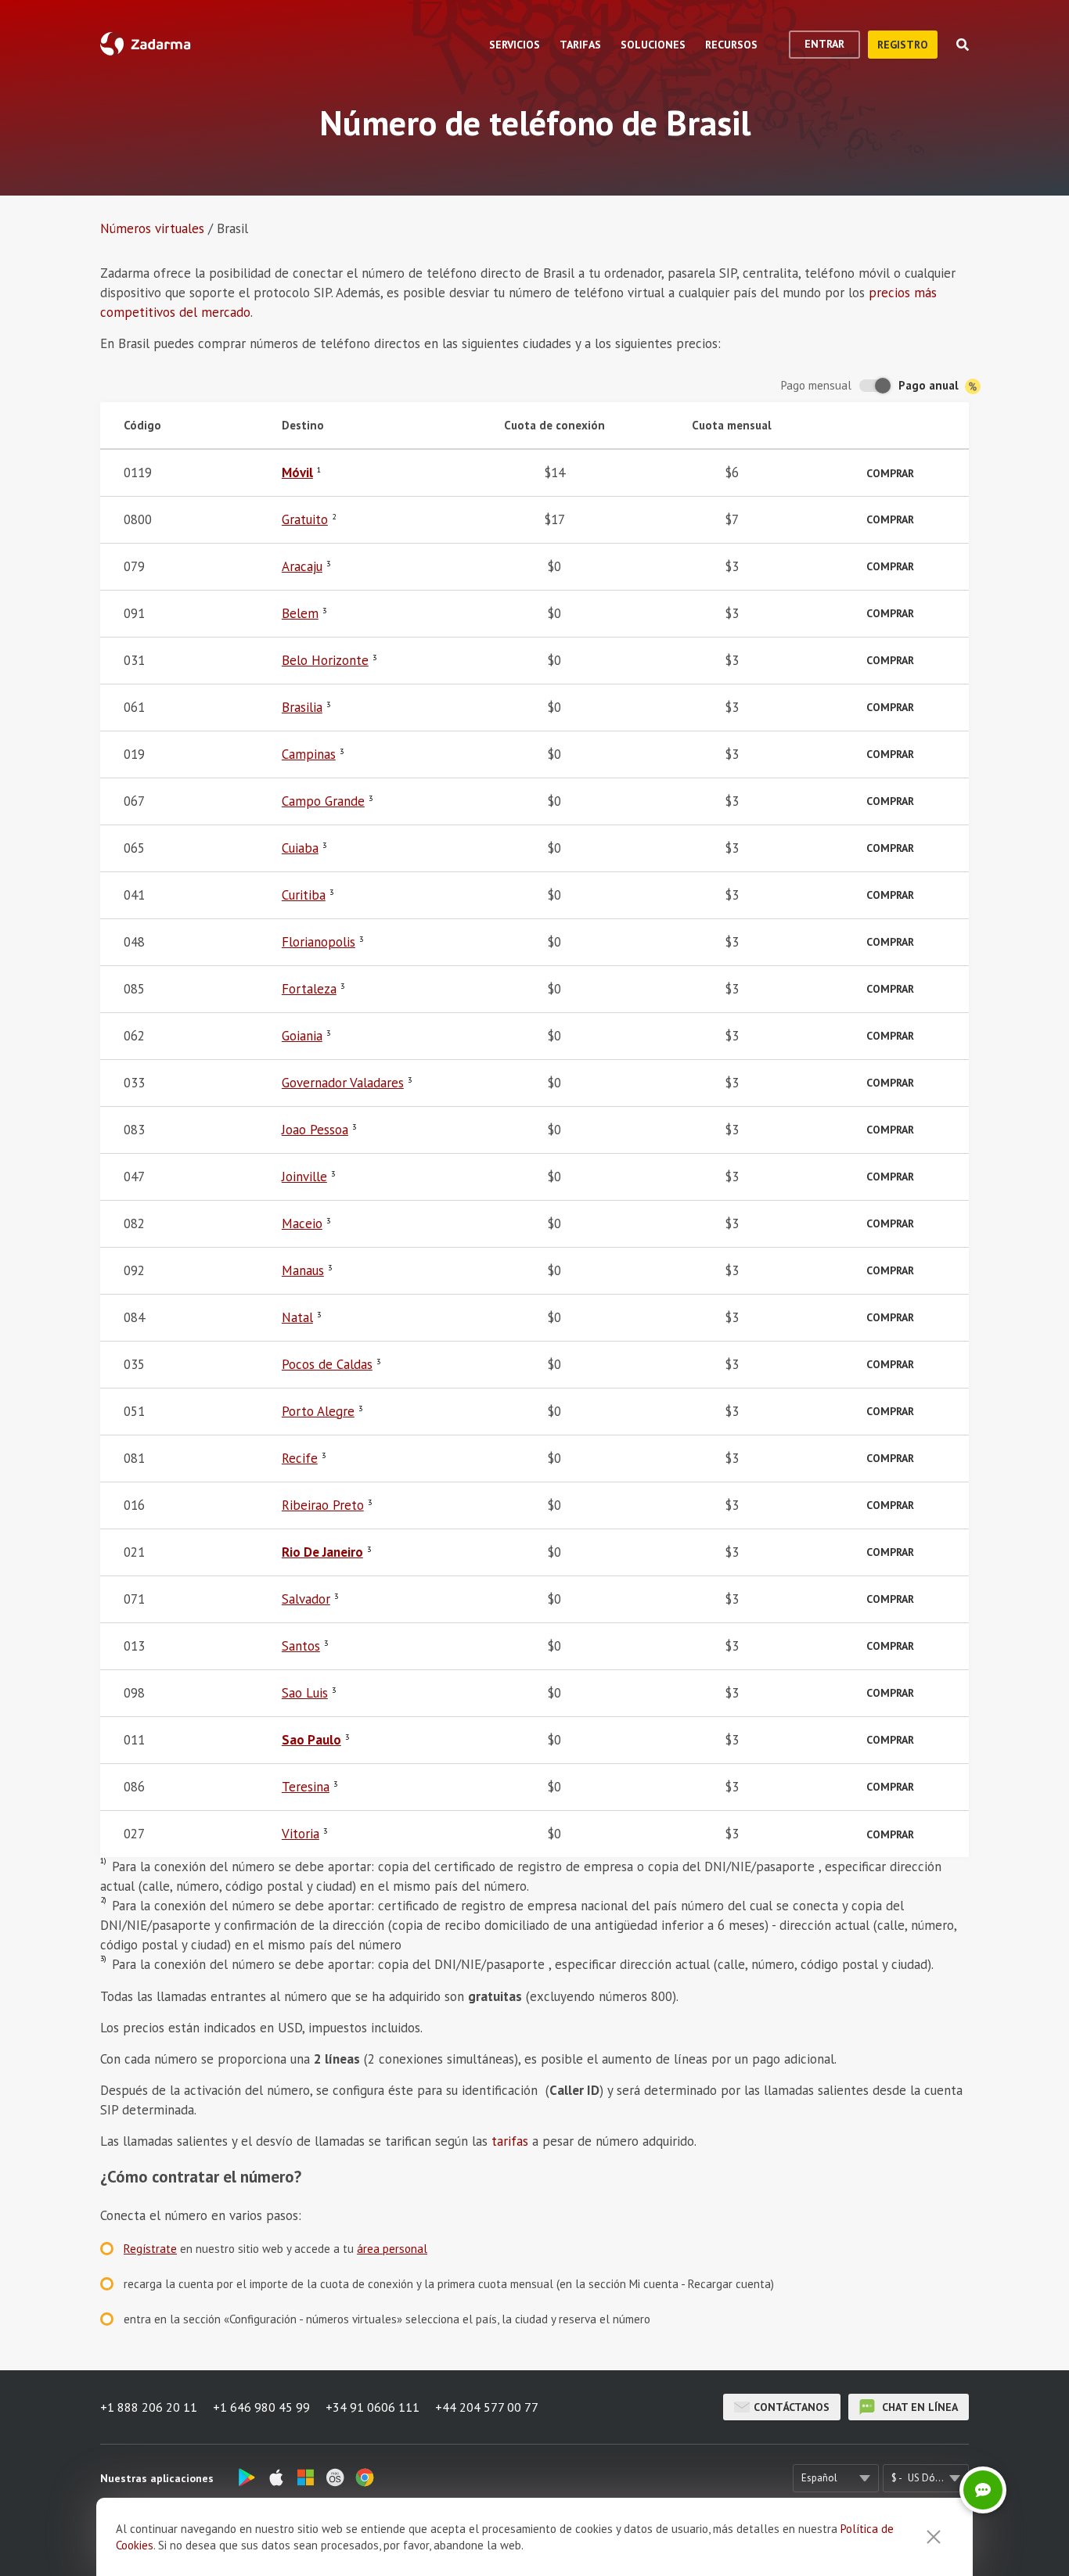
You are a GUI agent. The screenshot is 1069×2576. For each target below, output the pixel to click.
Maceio (302, 1223)
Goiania (302, 1036)
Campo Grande (323, 801)
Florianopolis (319, 942)
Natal (297, 1317)
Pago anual (930, 385)
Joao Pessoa (315, 1130)
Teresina (306, 1787)
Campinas (309, 754)
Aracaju (302, 566)
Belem (300, 613)
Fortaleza (309, 989)
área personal (392, 2249)
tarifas (510, 2141)
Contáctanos (792, 2407)
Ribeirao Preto (323, 1505)
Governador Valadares (343, 1083)
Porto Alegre (318, 1411)
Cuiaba (300, 848)
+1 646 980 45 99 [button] (261, 2407)
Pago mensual (816, 385)
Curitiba (304, 895)
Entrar (824, 44)
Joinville (304, 1177)
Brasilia (302, 707)
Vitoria (301, 1834)
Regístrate (150, 2249)
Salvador (306, 1599)
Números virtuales (152, 228)
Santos (301, 1646)
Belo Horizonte (325, 660)
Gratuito (305, 519)
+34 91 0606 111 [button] (373, 2407)
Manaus (303, 1270)
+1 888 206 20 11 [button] (149, 2407)
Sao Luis (305, 1693)
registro (903, 45)
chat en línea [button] (918, 2407)
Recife (300, 1458)
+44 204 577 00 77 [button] (487, 2407)
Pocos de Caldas (327, 1364)
